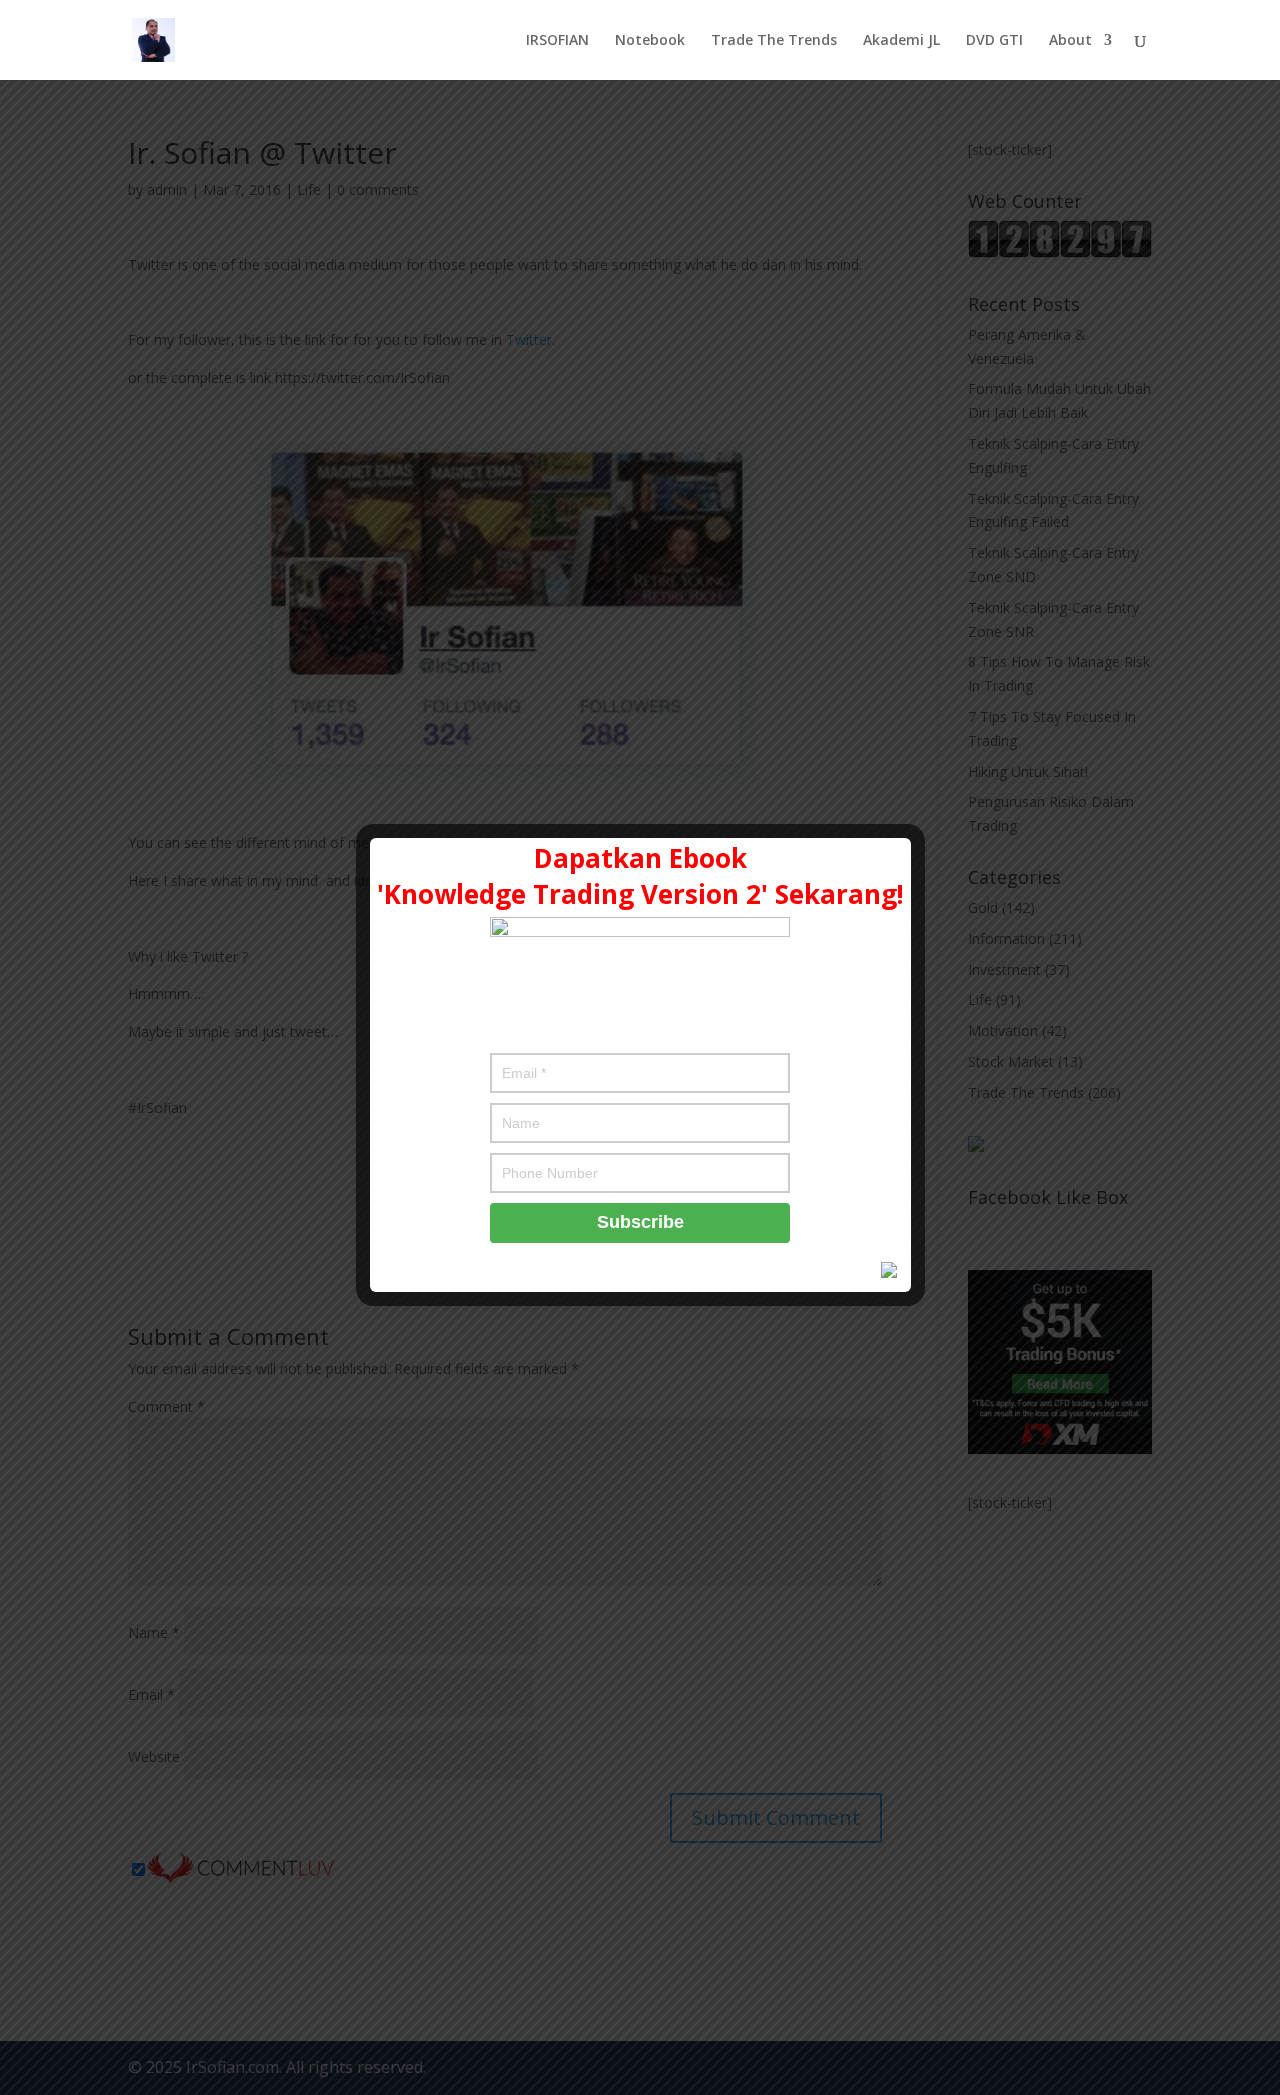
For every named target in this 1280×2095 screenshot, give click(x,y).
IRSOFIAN (557, 41)
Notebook (650, 41)
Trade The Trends (774, 41)
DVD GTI (994, 41)
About (1070, 41)
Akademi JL (901, 41)
